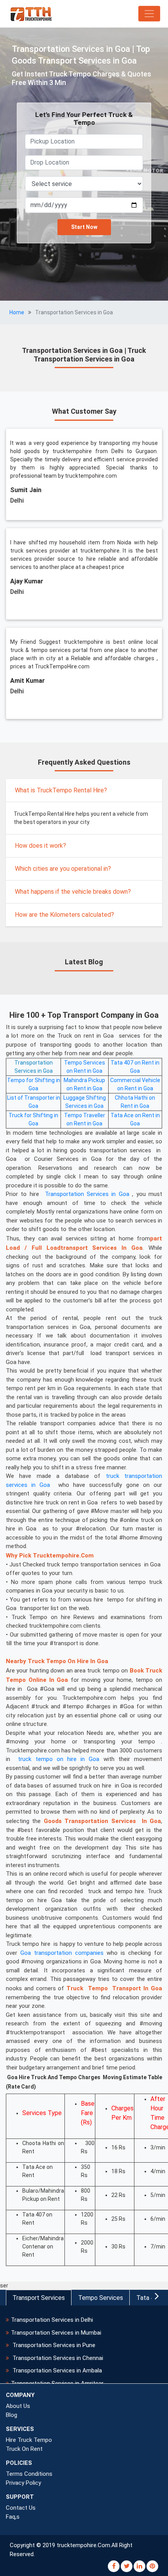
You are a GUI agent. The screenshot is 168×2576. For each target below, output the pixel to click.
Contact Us (21, 2508)
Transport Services (39, 2298)
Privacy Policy (23, 2483)
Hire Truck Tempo (29, 2440)
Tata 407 (149, 2298)
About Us (18, 2406)
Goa (48, 1071)
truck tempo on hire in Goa (59, 1759)
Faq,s (13, 2517)
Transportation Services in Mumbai (56, 2333)
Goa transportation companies (62, 1953)
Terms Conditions (29, 2474)
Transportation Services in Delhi (52, 2320)
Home (17, 312)
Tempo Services (101, 2298)
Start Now (84, 227)
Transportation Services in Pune (53, 2345)
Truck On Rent (24, 2449)
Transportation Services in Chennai (57, 2358)
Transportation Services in (80, 1194)
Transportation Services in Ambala (56, 2370)
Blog (12, 2415)
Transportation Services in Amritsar (57, 2383)
